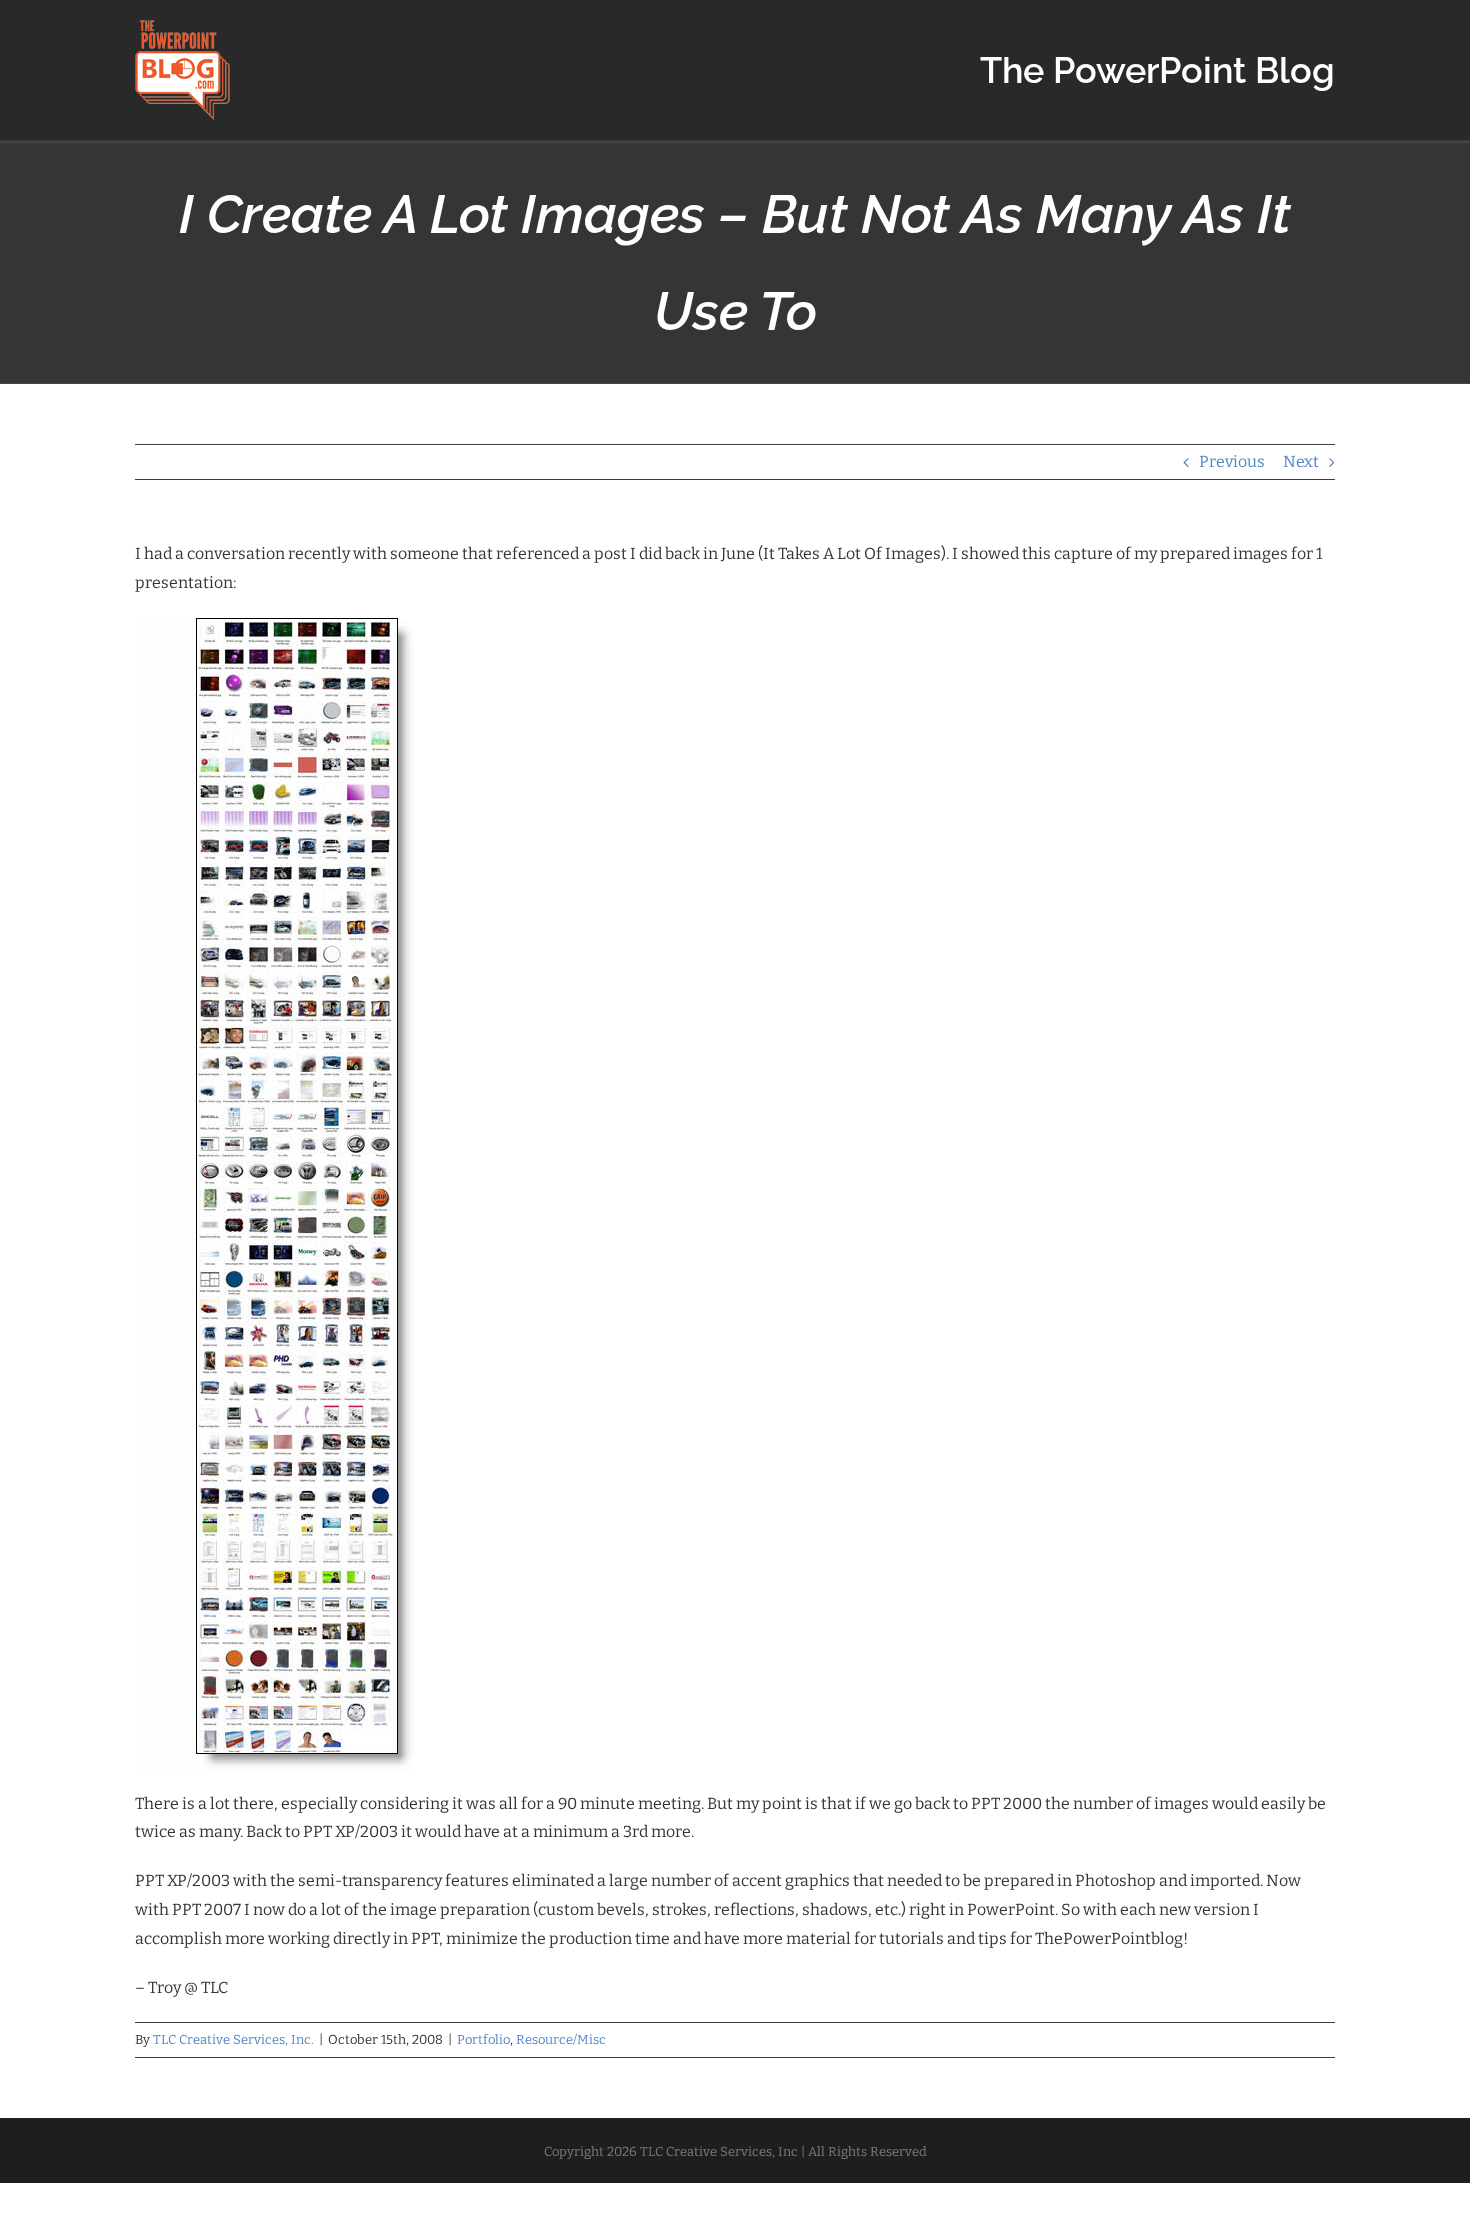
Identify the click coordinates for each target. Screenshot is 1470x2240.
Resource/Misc (561, 2039)
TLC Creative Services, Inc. (233, 2039)
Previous (1232, 461)
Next (1301, 461)
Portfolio (483, 2039)
